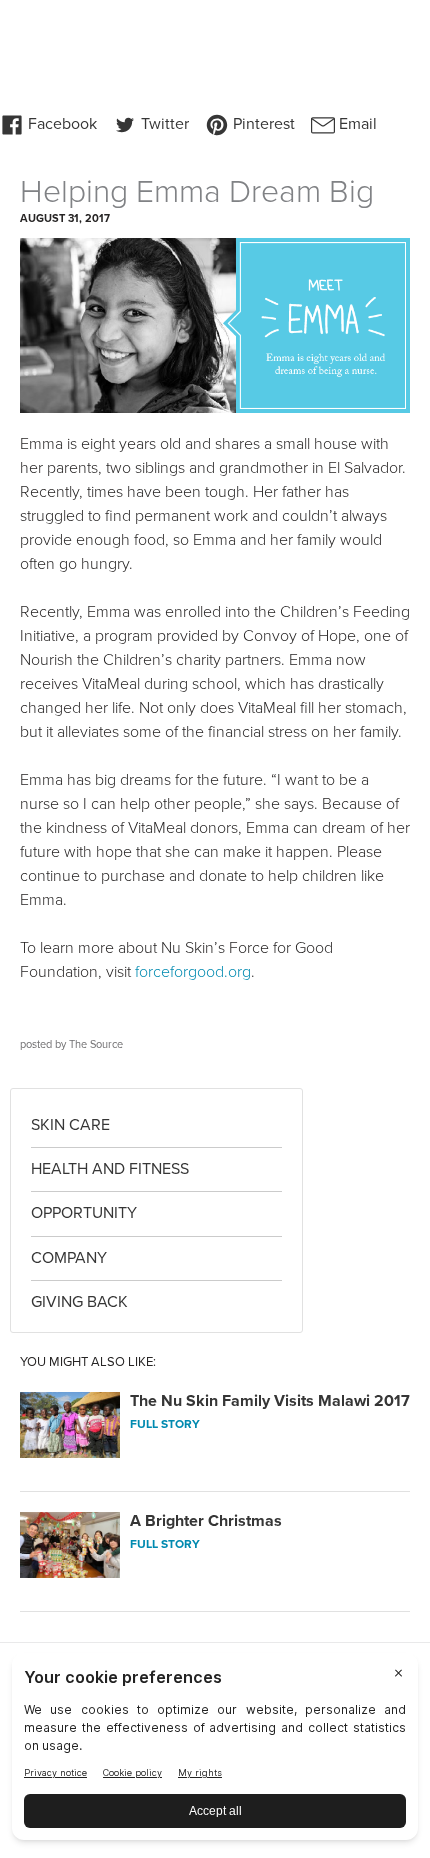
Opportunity (84, 1213)
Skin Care (70, 1125)
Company (69, 1258)
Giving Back (79, 1302)
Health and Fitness (110, 1169)
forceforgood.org (193, 972)
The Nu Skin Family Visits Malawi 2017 (270, 1401)
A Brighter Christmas (206, 1521)
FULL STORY (165, 1424)
